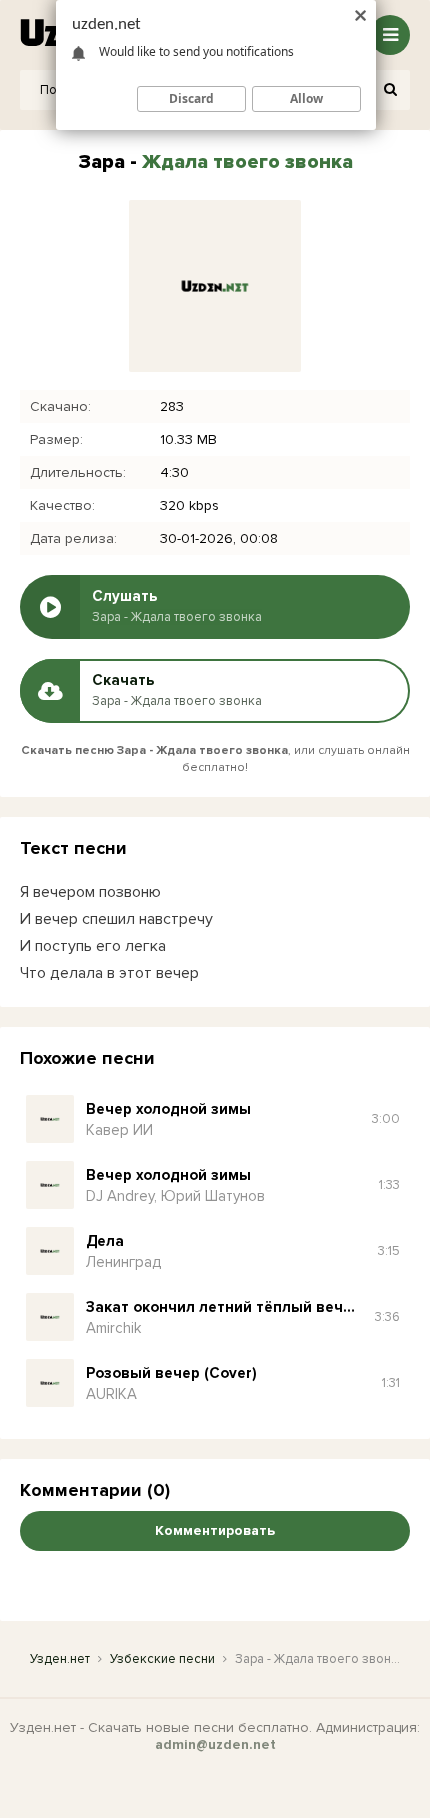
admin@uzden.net (215, 1744)
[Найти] (390, 90)
